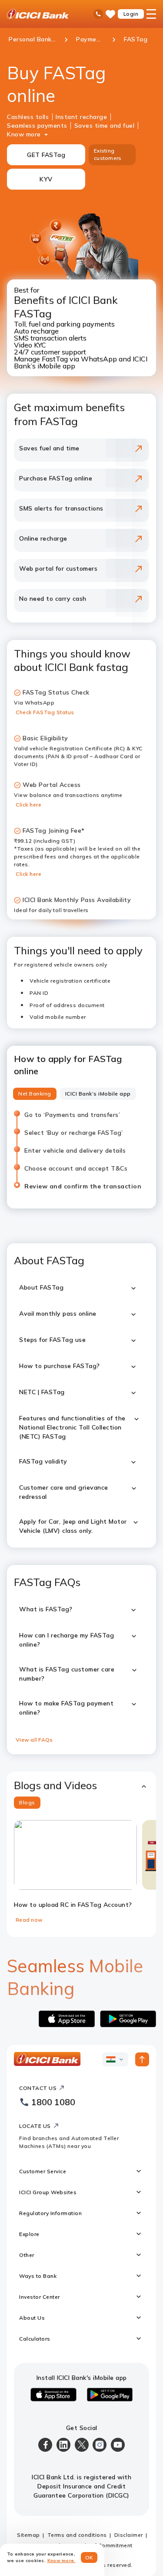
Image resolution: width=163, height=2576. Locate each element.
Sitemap (28, 2535)
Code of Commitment (104, 2545)
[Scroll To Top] (142, 2059)
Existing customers (108, 154)
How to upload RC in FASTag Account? (73, 1905)
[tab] (35, 1094)
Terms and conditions (77, 2535)
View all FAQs (34, 1740)
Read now (29, 1920)
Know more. (62, 2561)
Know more (24, 134)
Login (131, 14)
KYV (46, 179)
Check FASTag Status (45, 712)
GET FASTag (46, 155)
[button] (81, 1785)
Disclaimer (129, 2535)
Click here (28, 805)
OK (89, 2557)
